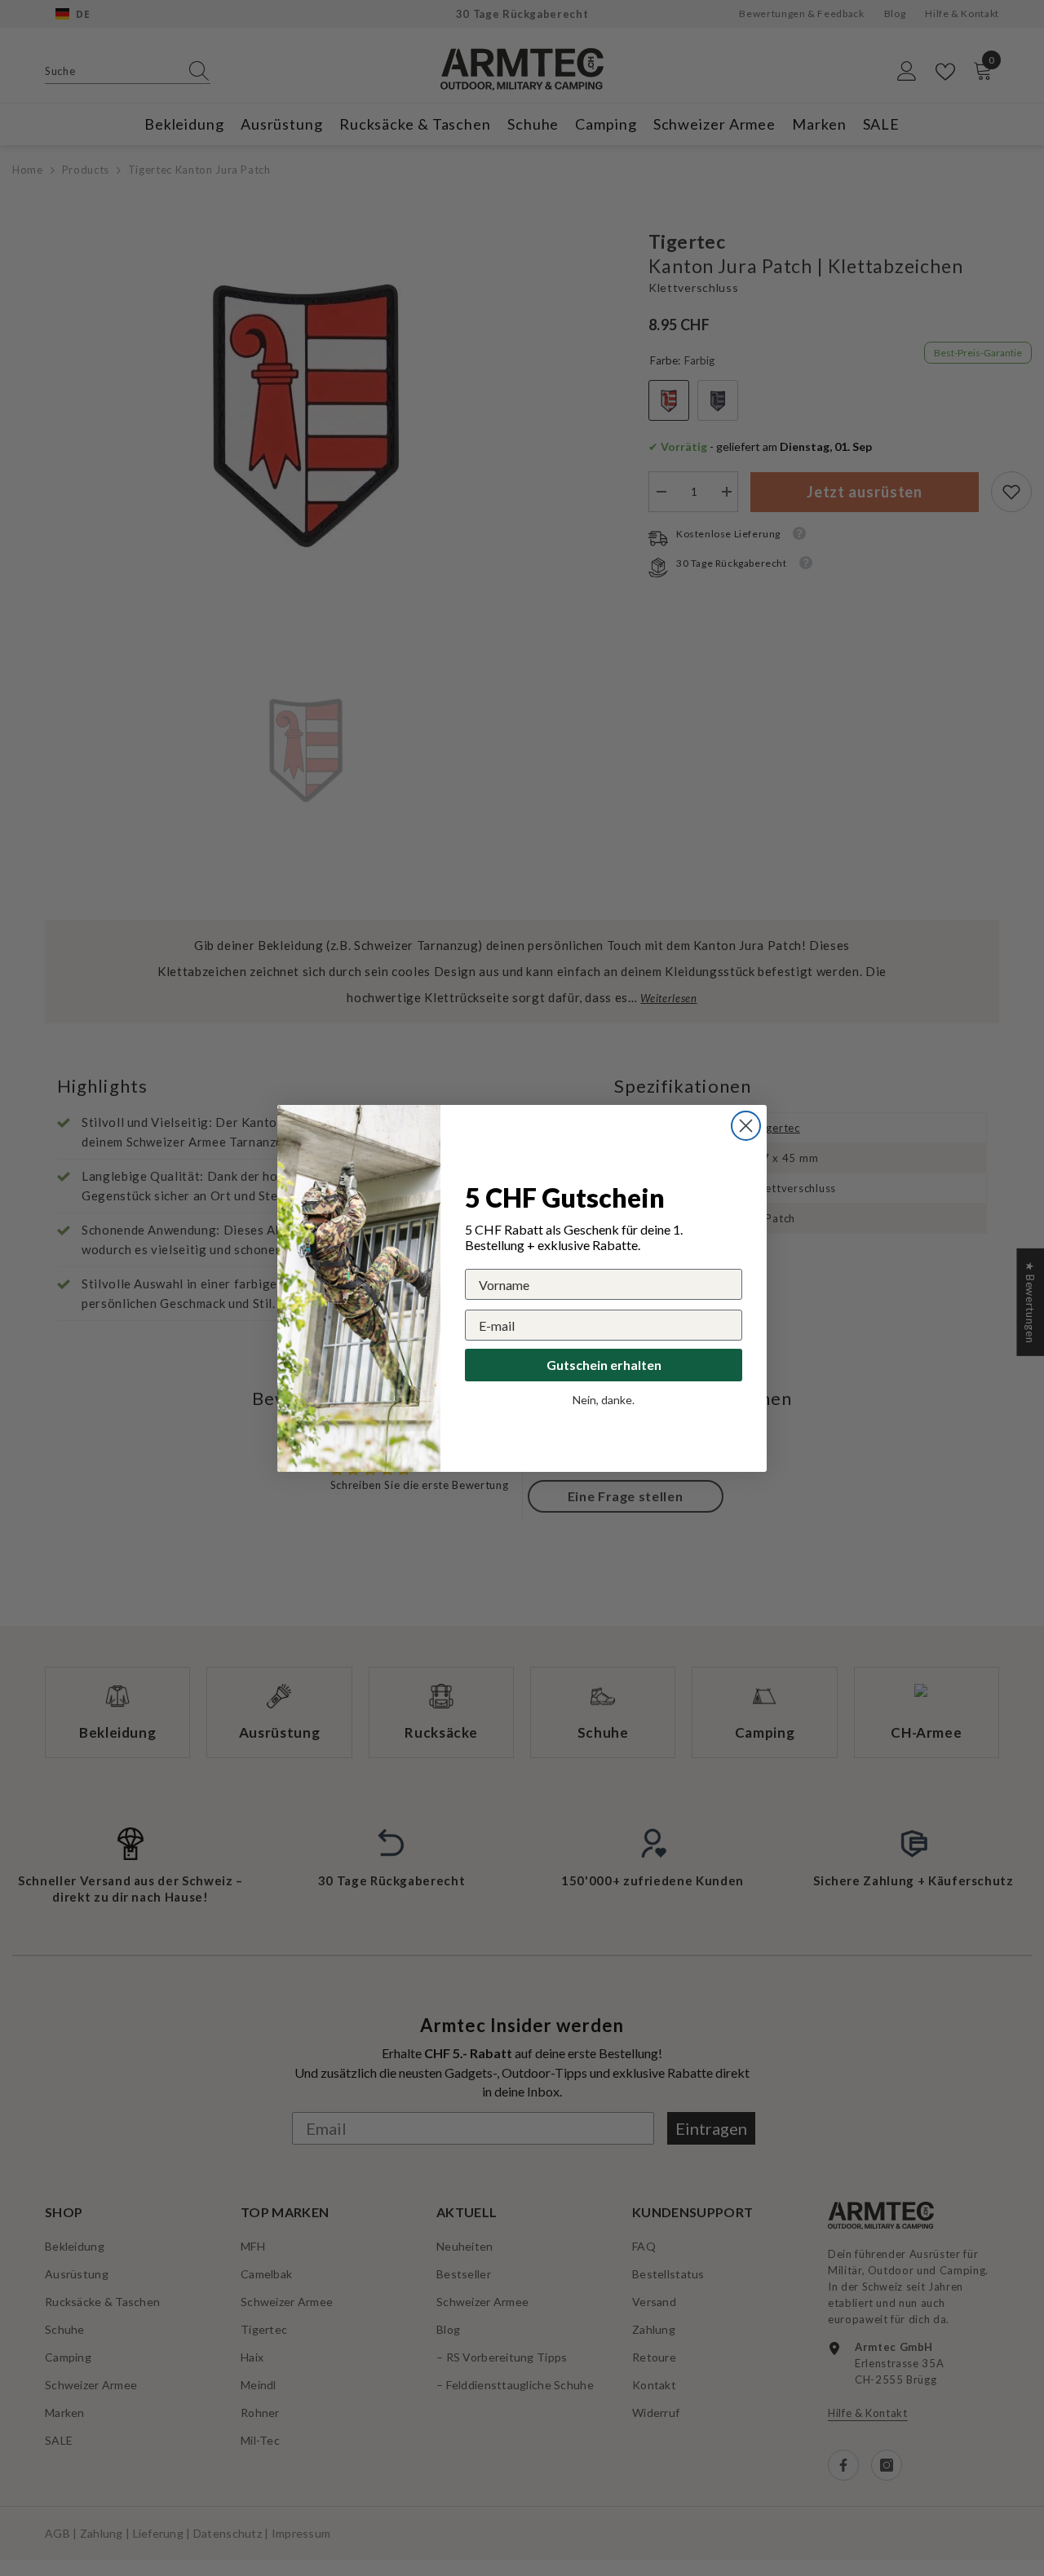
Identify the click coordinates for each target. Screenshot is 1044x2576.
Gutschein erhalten (604, 1365)
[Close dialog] (746, 1126)
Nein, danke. (604, 1400)
